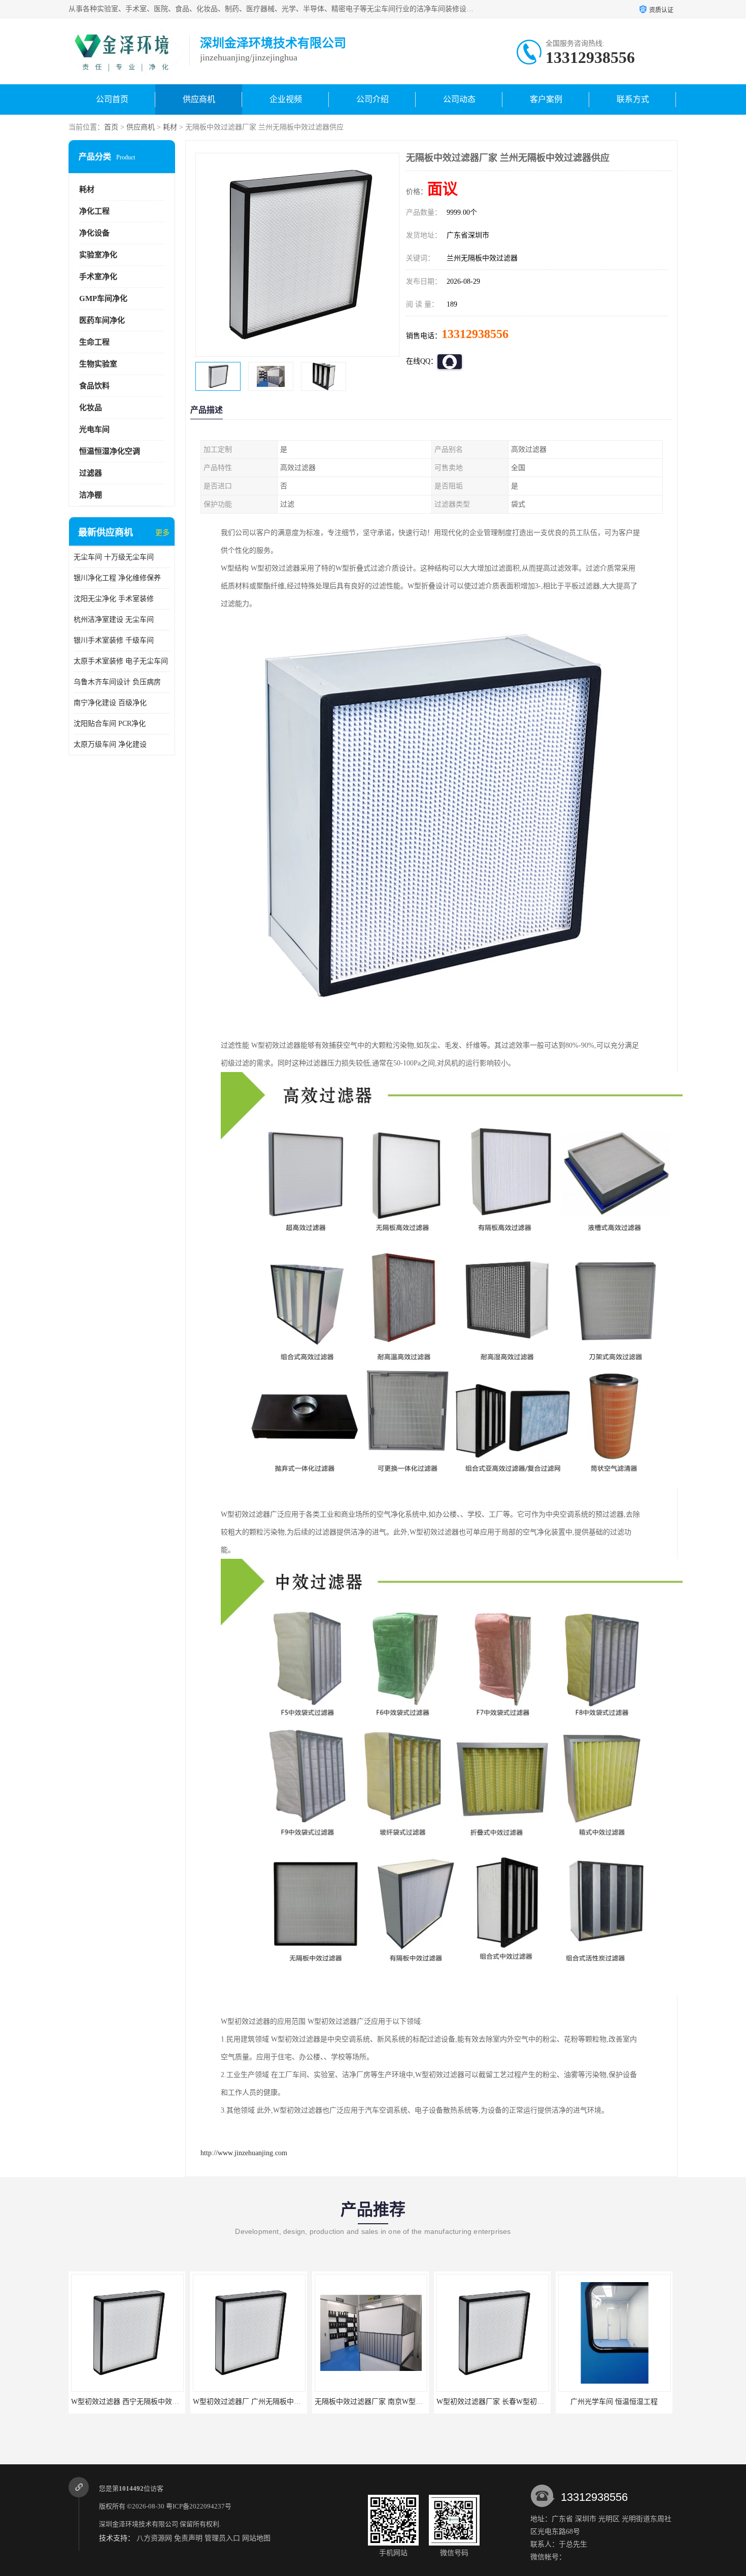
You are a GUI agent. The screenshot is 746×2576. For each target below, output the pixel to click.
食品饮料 (94, 386)
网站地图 (256, 2538)
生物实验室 (98, 364)
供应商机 (199, 99)
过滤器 (91, 473)
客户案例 (546, 99)
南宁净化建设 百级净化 (110, 703)
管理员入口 (222, 2538)
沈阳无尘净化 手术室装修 (114, 599)
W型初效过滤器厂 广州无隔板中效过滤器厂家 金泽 (151, 2402)
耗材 (170, 127)
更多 (162, 533)
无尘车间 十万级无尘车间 (114, 557)
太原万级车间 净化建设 (110, 744)
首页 (111, 127)
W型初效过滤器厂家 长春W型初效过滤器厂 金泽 (391, 2402)
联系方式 (633, 99)
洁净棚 (91, 495)
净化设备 (94, 233)
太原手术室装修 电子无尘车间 (121, 661)
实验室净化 (98, 255)
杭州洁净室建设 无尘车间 (114, 620)
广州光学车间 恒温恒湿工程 (492, 2402)
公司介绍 (372, 99)
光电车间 (94, 429)
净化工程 (94, 211)
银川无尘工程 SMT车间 (614, 2402)
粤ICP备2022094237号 (199, 2506)
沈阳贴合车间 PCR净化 (110, 724)
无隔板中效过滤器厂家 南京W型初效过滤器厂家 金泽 (276, 2402)
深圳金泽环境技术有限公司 (139, 2524)
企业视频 (286, 99)
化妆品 (91, 408)
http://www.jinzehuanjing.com (244, 2153)
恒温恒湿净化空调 (110, 451)
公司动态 (459, 99)
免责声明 (188, 2538)
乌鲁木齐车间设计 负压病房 (117, 682)
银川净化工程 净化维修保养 (117, 578)
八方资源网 (154, 2538)
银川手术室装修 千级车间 (114, 640)
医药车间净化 (102, 320)
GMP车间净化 (103, 298)
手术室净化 (98, 277)
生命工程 (94, 342)
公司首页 (112, 99)
